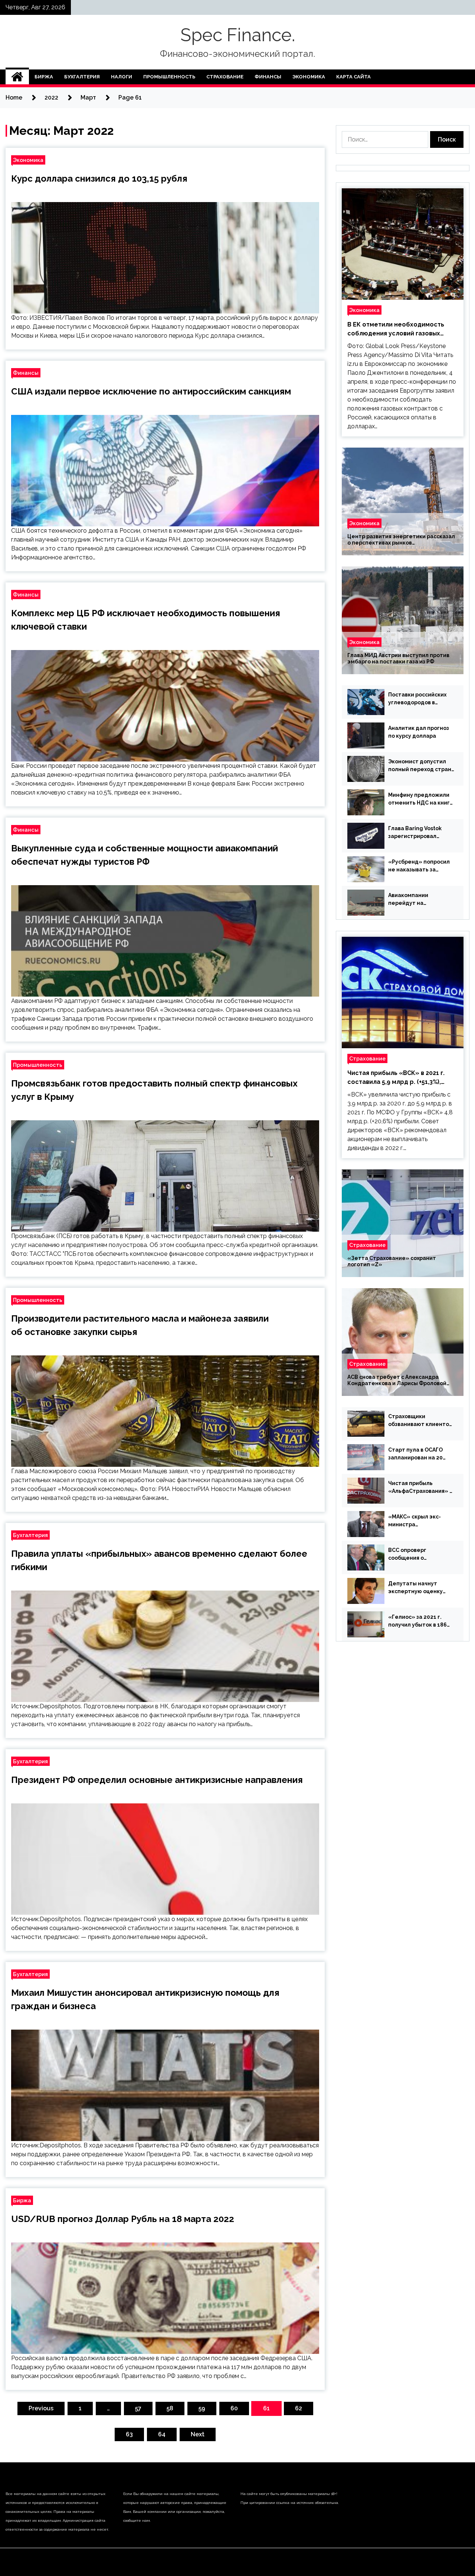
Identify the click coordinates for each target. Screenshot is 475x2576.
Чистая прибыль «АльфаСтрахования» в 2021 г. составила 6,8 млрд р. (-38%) (420, 1488)
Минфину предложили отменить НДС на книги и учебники (421, 799)
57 (138, 2408)
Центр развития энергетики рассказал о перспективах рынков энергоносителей (401, 540)
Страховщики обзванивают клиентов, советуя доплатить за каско (421, 1421)
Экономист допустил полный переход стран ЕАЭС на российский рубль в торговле (420, 766)
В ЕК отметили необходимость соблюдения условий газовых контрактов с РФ (396, 329)
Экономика (309, 77)
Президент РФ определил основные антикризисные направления (157, 1780)
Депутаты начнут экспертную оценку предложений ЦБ (415, 1588)
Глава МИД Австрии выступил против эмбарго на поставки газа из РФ (398, 658)
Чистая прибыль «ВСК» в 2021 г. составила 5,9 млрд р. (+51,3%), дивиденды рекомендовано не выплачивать (396, 1078)
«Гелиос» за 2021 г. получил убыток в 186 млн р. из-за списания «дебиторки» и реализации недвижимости (417, 1621)
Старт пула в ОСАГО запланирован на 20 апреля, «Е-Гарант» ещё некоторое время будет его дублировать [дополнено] (421, 1454)
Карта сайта (353, 77)
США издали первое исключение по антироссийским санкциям (151, 391)
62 (299, 2408)
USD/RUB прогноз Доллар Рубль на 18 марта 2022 (123, 2219)
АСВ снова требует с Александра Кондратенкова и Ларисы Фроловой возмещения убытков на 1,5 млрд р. (397, 1380)
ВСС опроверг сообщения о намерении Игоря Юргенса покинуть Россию (414, 1555)
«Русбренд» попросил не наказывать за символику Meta (419, 866)
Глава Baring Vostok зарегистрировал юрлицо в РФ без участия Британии (415, 833)
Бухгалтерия (82, 77)
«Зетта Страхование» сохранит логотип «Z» (392, 1261)
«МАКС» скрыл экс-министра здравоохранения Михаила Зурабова (415, 1521)
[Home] (17, 77)
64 (162, 2434)
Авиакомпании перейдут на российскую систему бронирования (417, 900)
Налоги (122, 77)
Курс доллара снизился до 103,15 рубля (99, 178)
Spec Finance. (238, 35)
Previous (41, 2408)
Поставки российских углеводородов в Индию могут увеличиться (417, 699)
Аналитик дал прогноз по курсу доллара (419, 732)
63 (129, 2434)
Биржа (44, 77)
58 (170, 2408)
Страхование (225, 77)
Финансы (268, 77)
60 (234, 2408)
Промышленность (169, 77)
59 (202, 2408)
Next (198, 2434)
